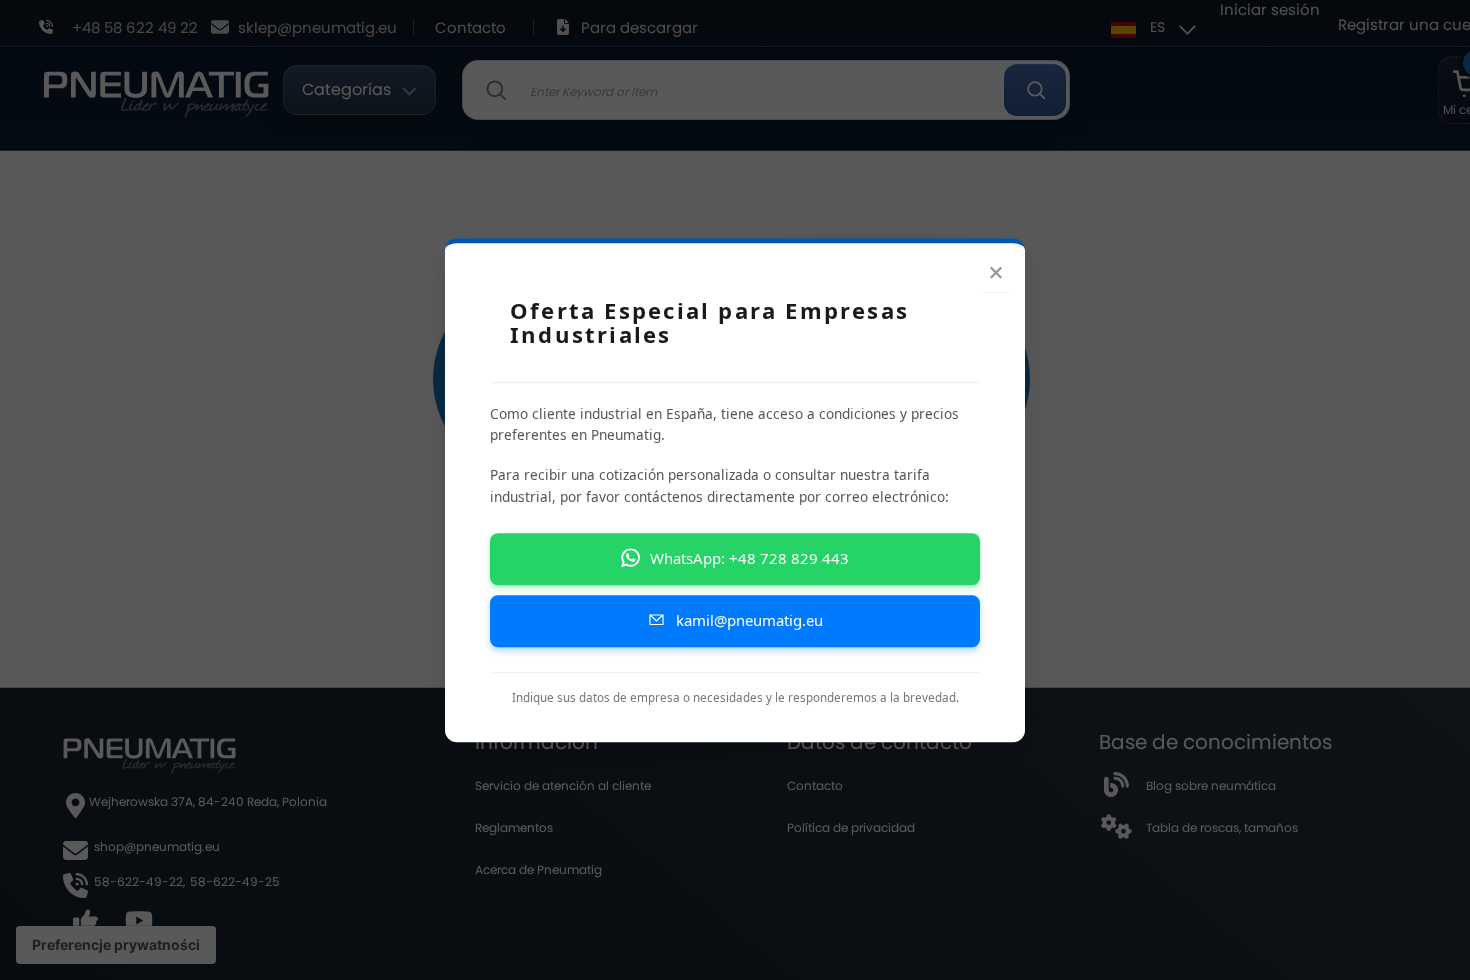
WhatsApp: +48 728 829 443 (749, 558)
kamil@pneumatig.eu (749, 620)
